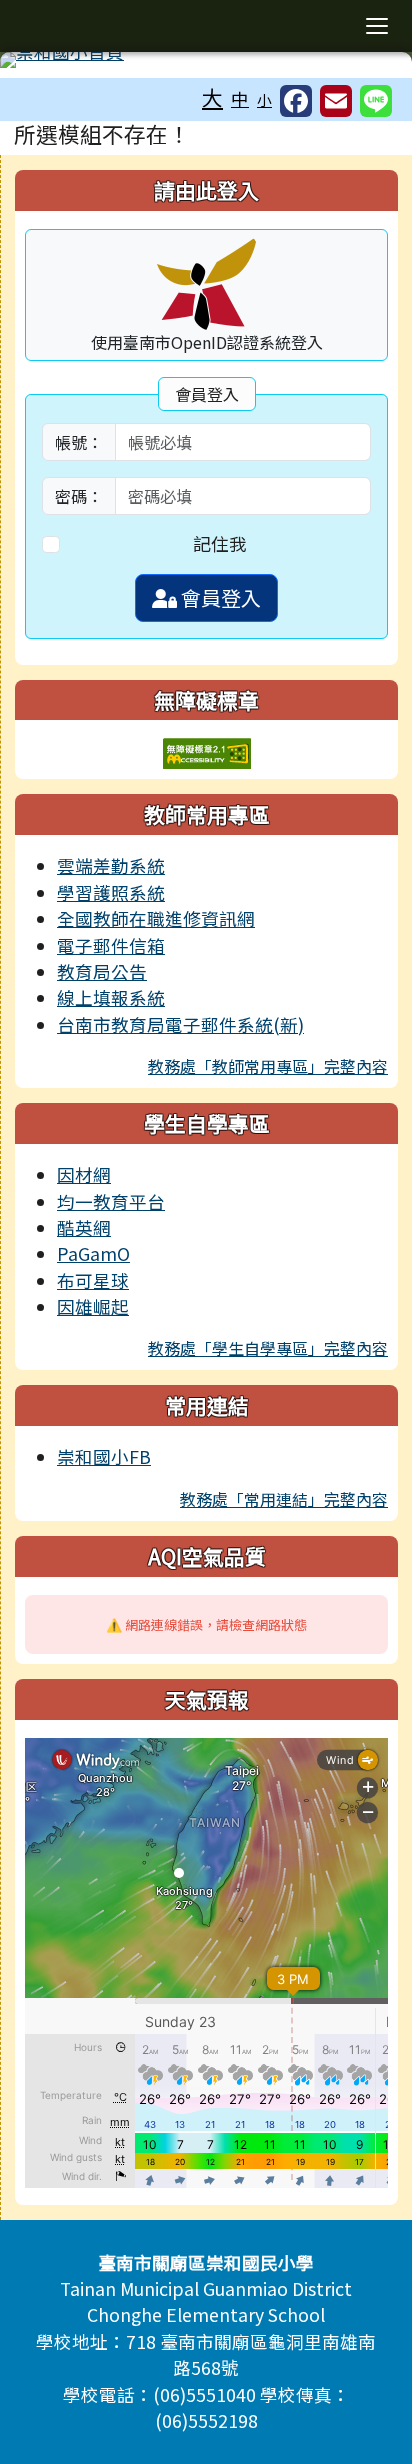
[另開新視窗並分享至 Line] (376, 101)
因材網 (84, 1174)
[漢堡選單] (377, 26)
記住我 (220, 543)
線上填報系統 (111, 997)
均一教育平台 (111, 1201)
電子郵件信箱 (111, 945)
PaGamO (93, 1253)
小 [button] (264, 99)
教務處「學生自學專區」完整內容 (268, 1348)
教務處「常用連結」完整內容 (284, 1499)
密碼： (79, 496)
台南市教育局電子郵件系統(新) (180, 1024)
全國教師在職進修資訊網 (156, 918)
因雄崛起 (93, 1306)
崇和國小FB (104, 1456)
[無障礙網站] (207, 751)
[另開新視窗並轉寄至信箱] (336, 101)
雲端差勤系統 (111, 865)
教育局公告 (102, 971)
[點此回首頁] (206, 60)
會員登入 (219, 597)
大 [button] (212, 97)
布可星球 (93, 1280)
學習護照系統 (111, 892)
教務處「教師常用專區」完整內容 (268, 1066)
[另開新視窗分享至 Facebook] (296, 101)
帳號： (79, 442)
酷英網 (84, 1227)
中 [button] (240, 98)
